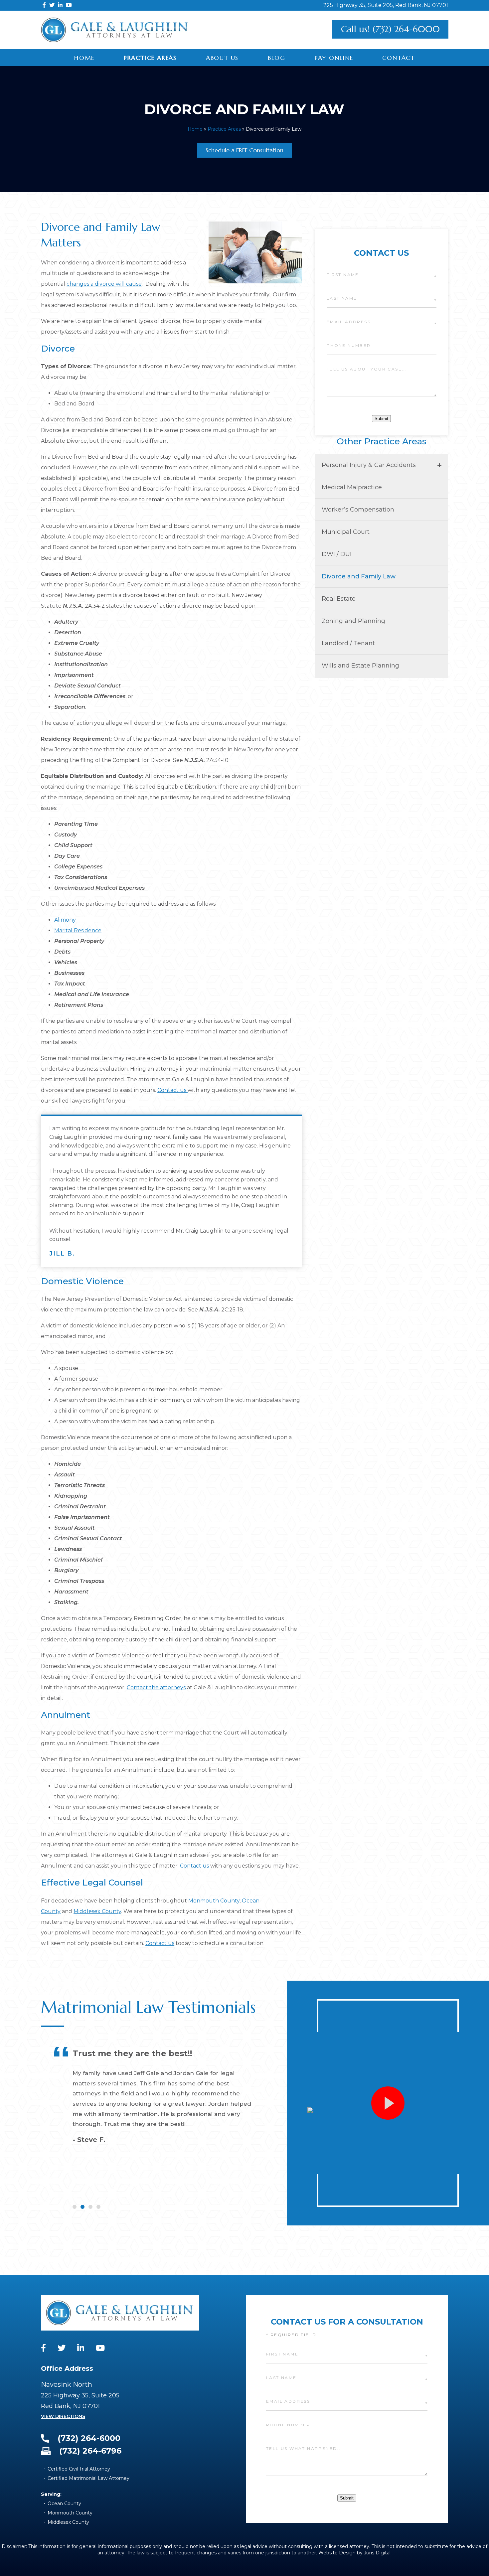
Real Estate (339, 599)
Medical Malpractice (352, 487)
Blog (277, 58)
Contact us (172, 1090)
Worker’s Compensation (358, 510)
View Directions (63, 2416)
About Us (222, 58)
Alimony (65, 920)
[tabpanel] (155, 2118)
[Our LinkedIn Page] (60, 5)
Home (84, 58)
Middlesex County (97, 1911)
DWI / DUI (337, 554)
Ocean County (64, 2503)
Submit (381, 419)
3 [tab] (90, 2207)
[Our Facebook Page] (44, 5)
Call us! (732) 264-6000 (390, 29)
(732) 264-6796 (90, 2451)
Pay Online (334, 58)
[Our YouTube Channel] (69, 5)
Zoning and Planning (353, 621)
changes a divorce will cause (104, 284)
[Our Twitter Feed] (52, 5)
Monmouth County (214, 1901)
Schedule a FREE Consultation (244, 150)
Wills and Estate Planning (360, 666)
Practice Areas (150, 58)
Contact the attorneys (156, 1687)
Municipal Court (346, 532)
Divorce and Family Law (359, 576)
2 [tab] (82, 2207)
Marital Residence (78, 930)
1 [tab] (75, 2207)
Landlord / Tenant (348, 643)
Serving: (51, 2494)
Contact (399, 58)
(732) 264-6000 (89, 2438)
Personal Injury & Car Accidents (369, 465)
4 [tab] (98, 2207)
